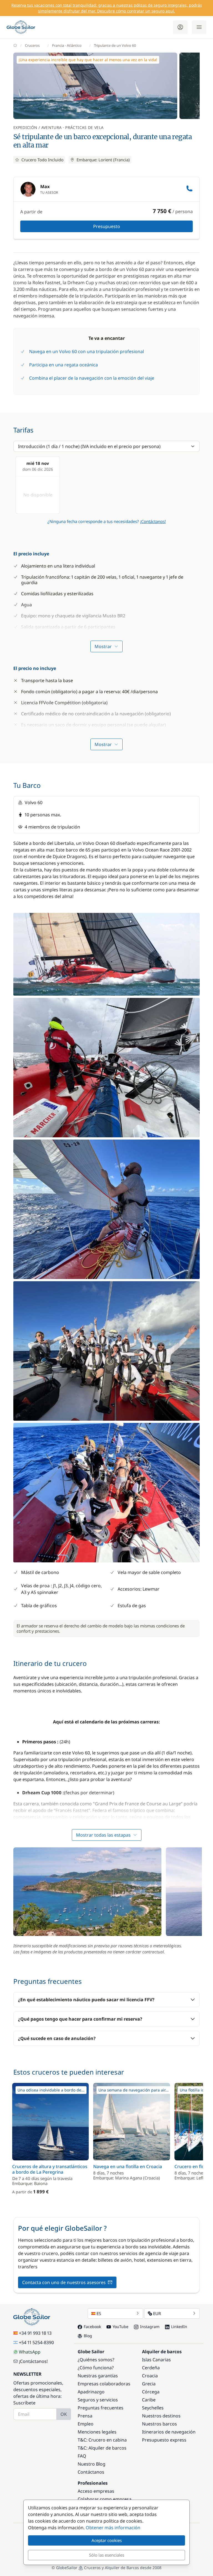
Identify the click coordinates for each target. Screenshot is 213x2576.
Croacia (150, 2376)
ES (99, 2313)
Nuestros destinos (161, 2416)
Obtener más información (113, 2528)
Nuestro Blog (92, 2464)
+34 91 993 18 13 (35, 2333)
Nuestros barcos (159, 2424)
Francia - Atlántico (67, 45)
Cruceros (32, 45)
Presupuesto (107, 226)
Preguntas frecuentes (101, 2408)
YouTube (121, 2327)
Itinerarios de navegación (169, 2432)
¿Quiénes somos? (96, 2360)
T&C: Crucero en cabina (102, 2440)
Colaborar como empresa (105, 2499)
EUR (157, 2313)
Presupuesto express (164, 2440)
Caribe (149, 2400)
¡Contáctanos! (153, 521)
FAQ (82, 2456)
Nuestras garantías (98, 2376)
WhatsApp (30, 2352)
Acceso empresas (96, 2491)
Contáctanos (91, 2472)
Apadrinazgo (91, 2392)
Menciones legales (97, 2432)
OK (64, 2414)
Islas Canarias (156, 2360)
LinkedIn (179, 2327)
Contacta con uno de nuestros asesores (64, 2282)
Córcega (151, 2392)
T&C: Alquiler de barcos (102, 2448)
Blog (88, 2336)
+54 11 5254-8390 (36, 2342)
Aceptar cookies (107, 2540)
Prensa (85, 2416)
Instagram (150, 2327)
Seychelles (153, 2408)
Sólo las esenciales (107, 2555)
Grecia (149, 2384)
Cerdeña (151, 2368)
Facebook (92, 2327)
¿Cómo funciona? (96, 2368)
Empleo (86, 2424)
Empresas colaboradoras (104, 2384)
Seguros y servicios (98, 2400)
